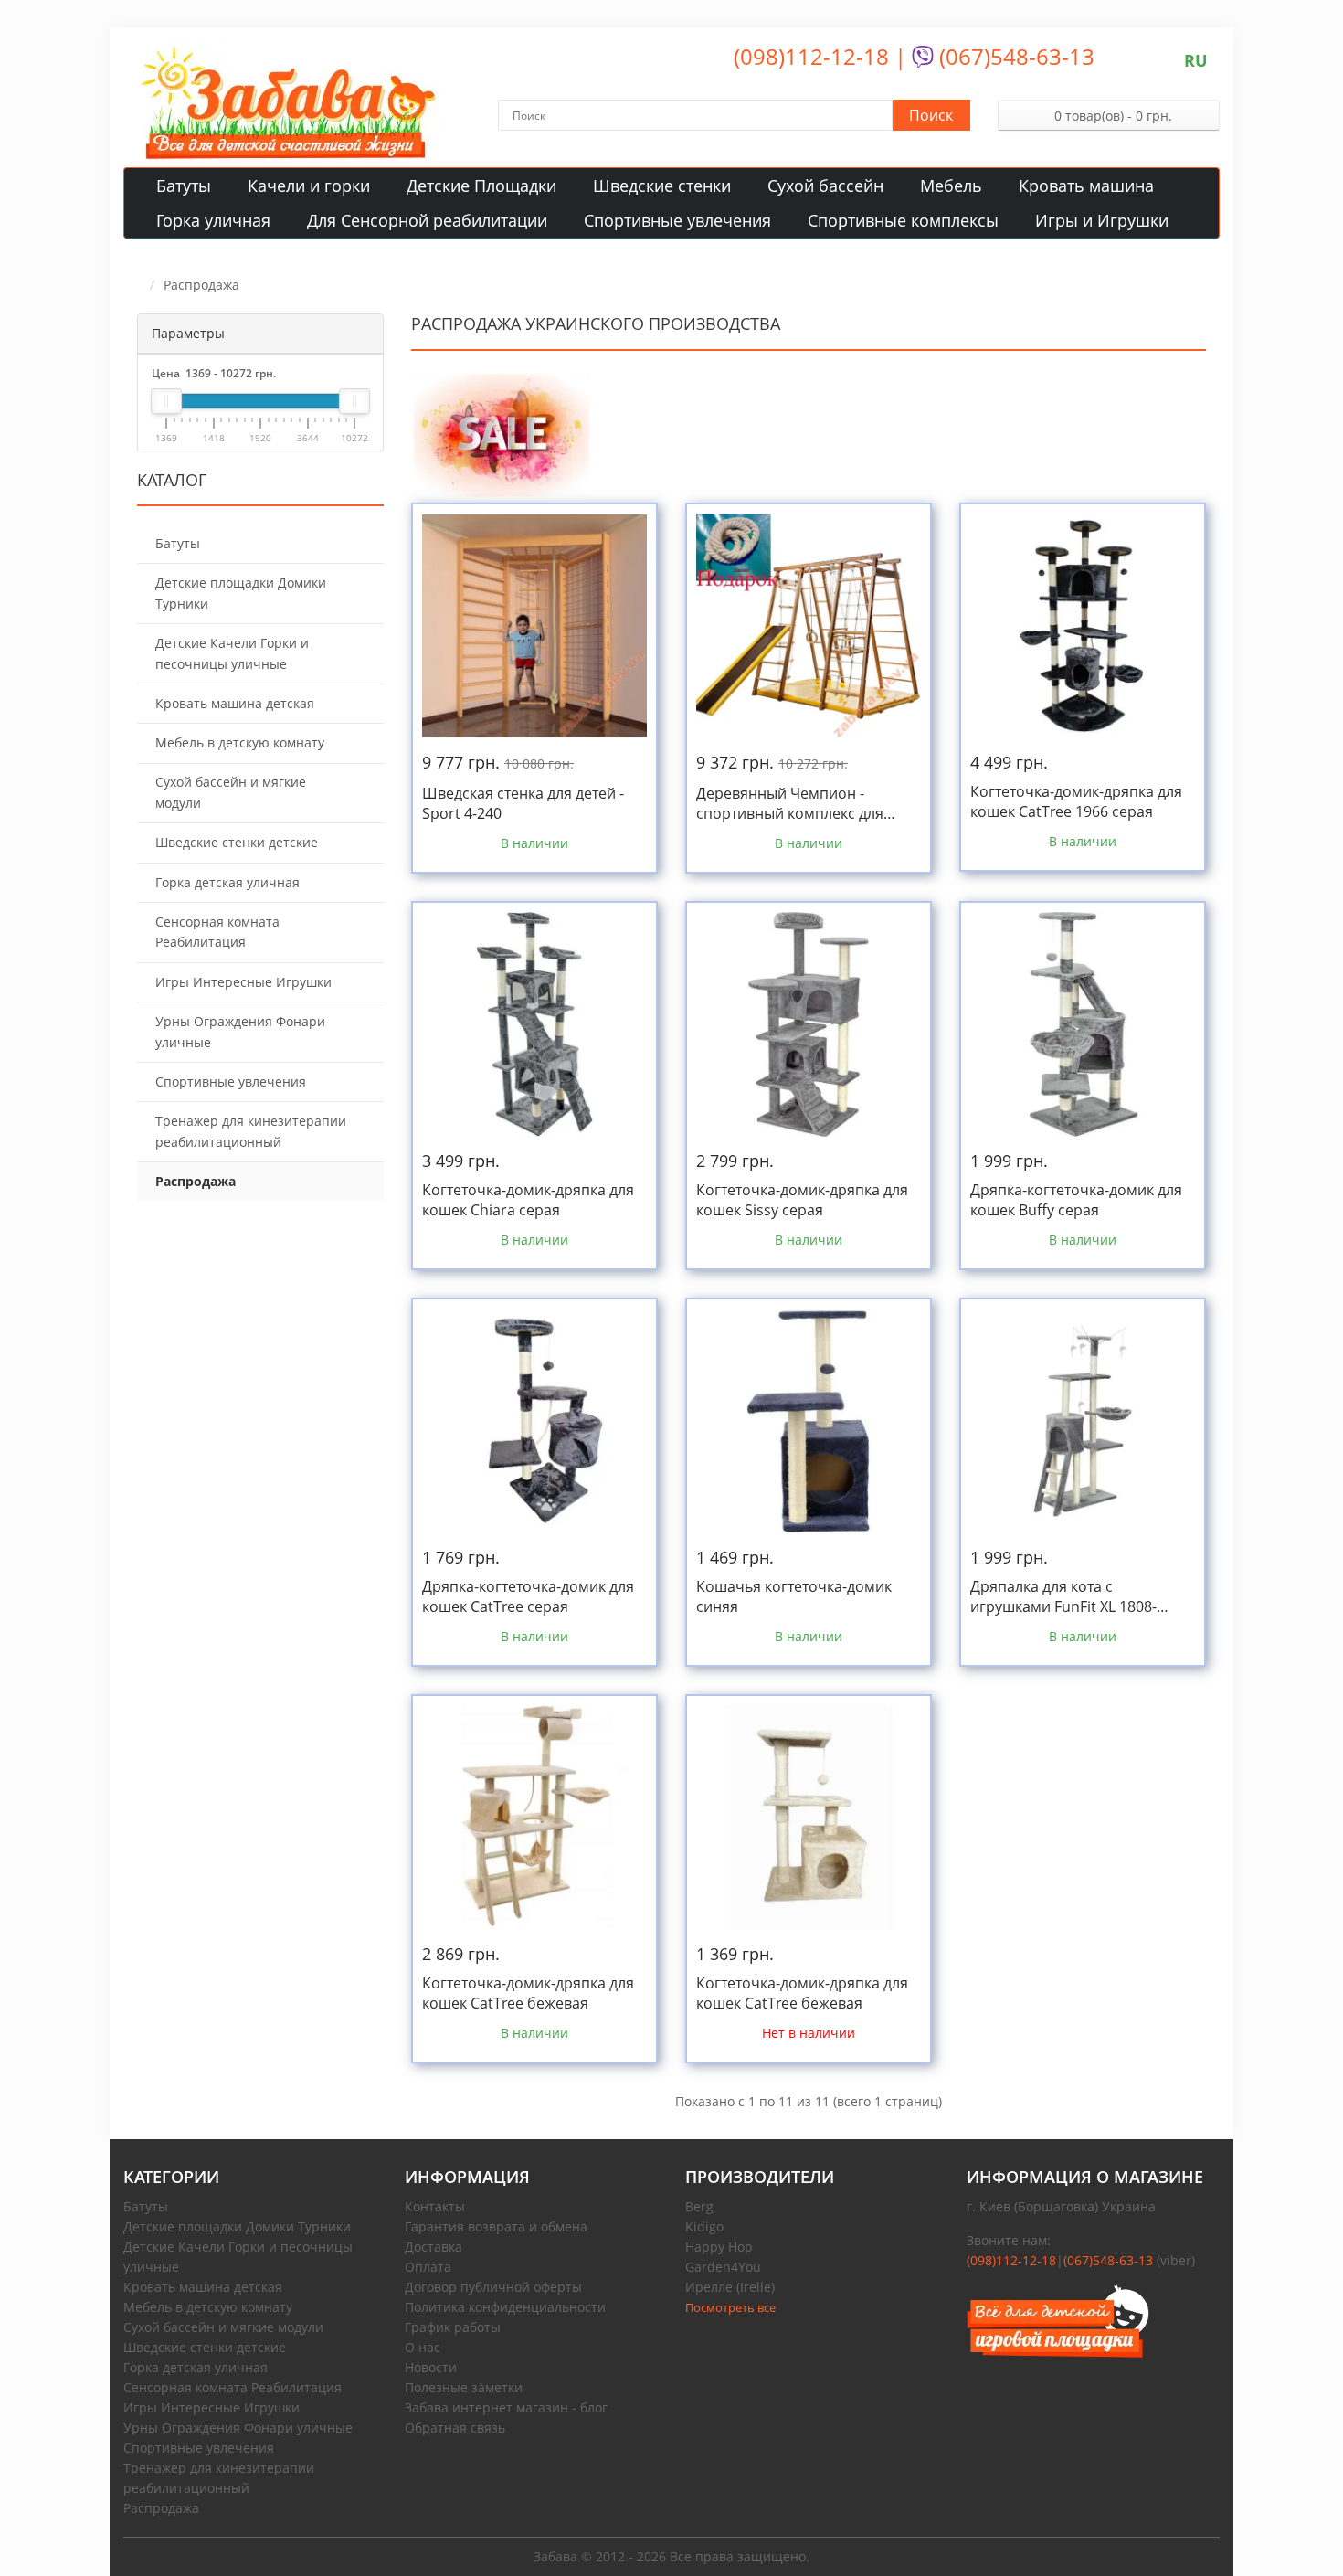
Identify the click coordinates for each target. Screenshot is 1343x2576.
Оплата (428, 2267)
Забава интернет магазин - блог (506, 2407)
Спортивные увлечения (677, 220)
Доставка (434, 2247)
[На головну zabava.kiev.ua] (1094, 2321)
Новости (431, 2367)
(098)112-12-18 (811, 56)
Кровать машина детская (203, 2287)
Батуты (184, 186)
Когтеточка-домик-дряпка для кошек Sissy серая (802, 1200)
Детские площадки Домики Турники (237, 2226)
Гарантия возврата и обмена (496, 2226)
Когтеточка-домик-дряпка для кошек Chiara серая (528, 1200)
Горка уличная (213, 220)
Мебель (951, 186)
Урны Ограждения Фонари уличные (238, 2428)
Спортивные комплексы (903, 220)
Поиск (931, 115)
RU (1196, 60)
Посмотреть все (730, 2307)
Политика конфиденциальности (505, 2307)
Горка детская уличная (196, 2367)
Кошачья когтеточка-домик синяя (794, 1596)
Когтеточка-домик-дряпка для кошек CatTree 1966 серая (1076, 801)
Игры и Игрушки (1102, 220)
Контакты (435, 2206)
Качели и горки (309, 186)
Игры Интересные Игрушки (211, 2407)
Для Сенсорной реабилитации (427, 220)
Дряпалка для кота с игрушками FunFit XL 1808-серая (1063, 1597)
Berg (699, 2206)
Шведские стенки (662, 186)
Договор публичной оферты (493, 2287)
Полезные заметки (464, 2387)
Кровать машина (1086, 186)
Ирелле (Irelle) (730, 2287)
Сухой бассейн (825, 186)
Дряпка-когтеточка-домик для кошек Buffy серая (1076, 1200)
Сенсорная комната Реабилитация (233, 2387)
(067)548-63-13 (1014, 56)
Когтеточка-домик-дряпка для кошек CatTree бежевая (528, 1993)
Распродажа (161, 2508)
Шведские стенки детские (205, 2347)
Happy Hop (719, 2247)
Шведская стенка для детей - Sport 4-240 (523, 803)
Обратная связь (455, 2428)
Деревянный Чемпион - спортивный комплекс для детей (790, 804)
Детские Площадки (481, 186)
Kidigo (704, 2226)
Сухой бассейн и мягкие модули (223, 2327)
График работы (453, 2327)
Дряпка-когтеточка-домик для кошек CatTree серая (528, 1596)
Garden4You (723, 2267)
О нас (423, 2347)
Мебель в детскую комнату (208, 2307)
